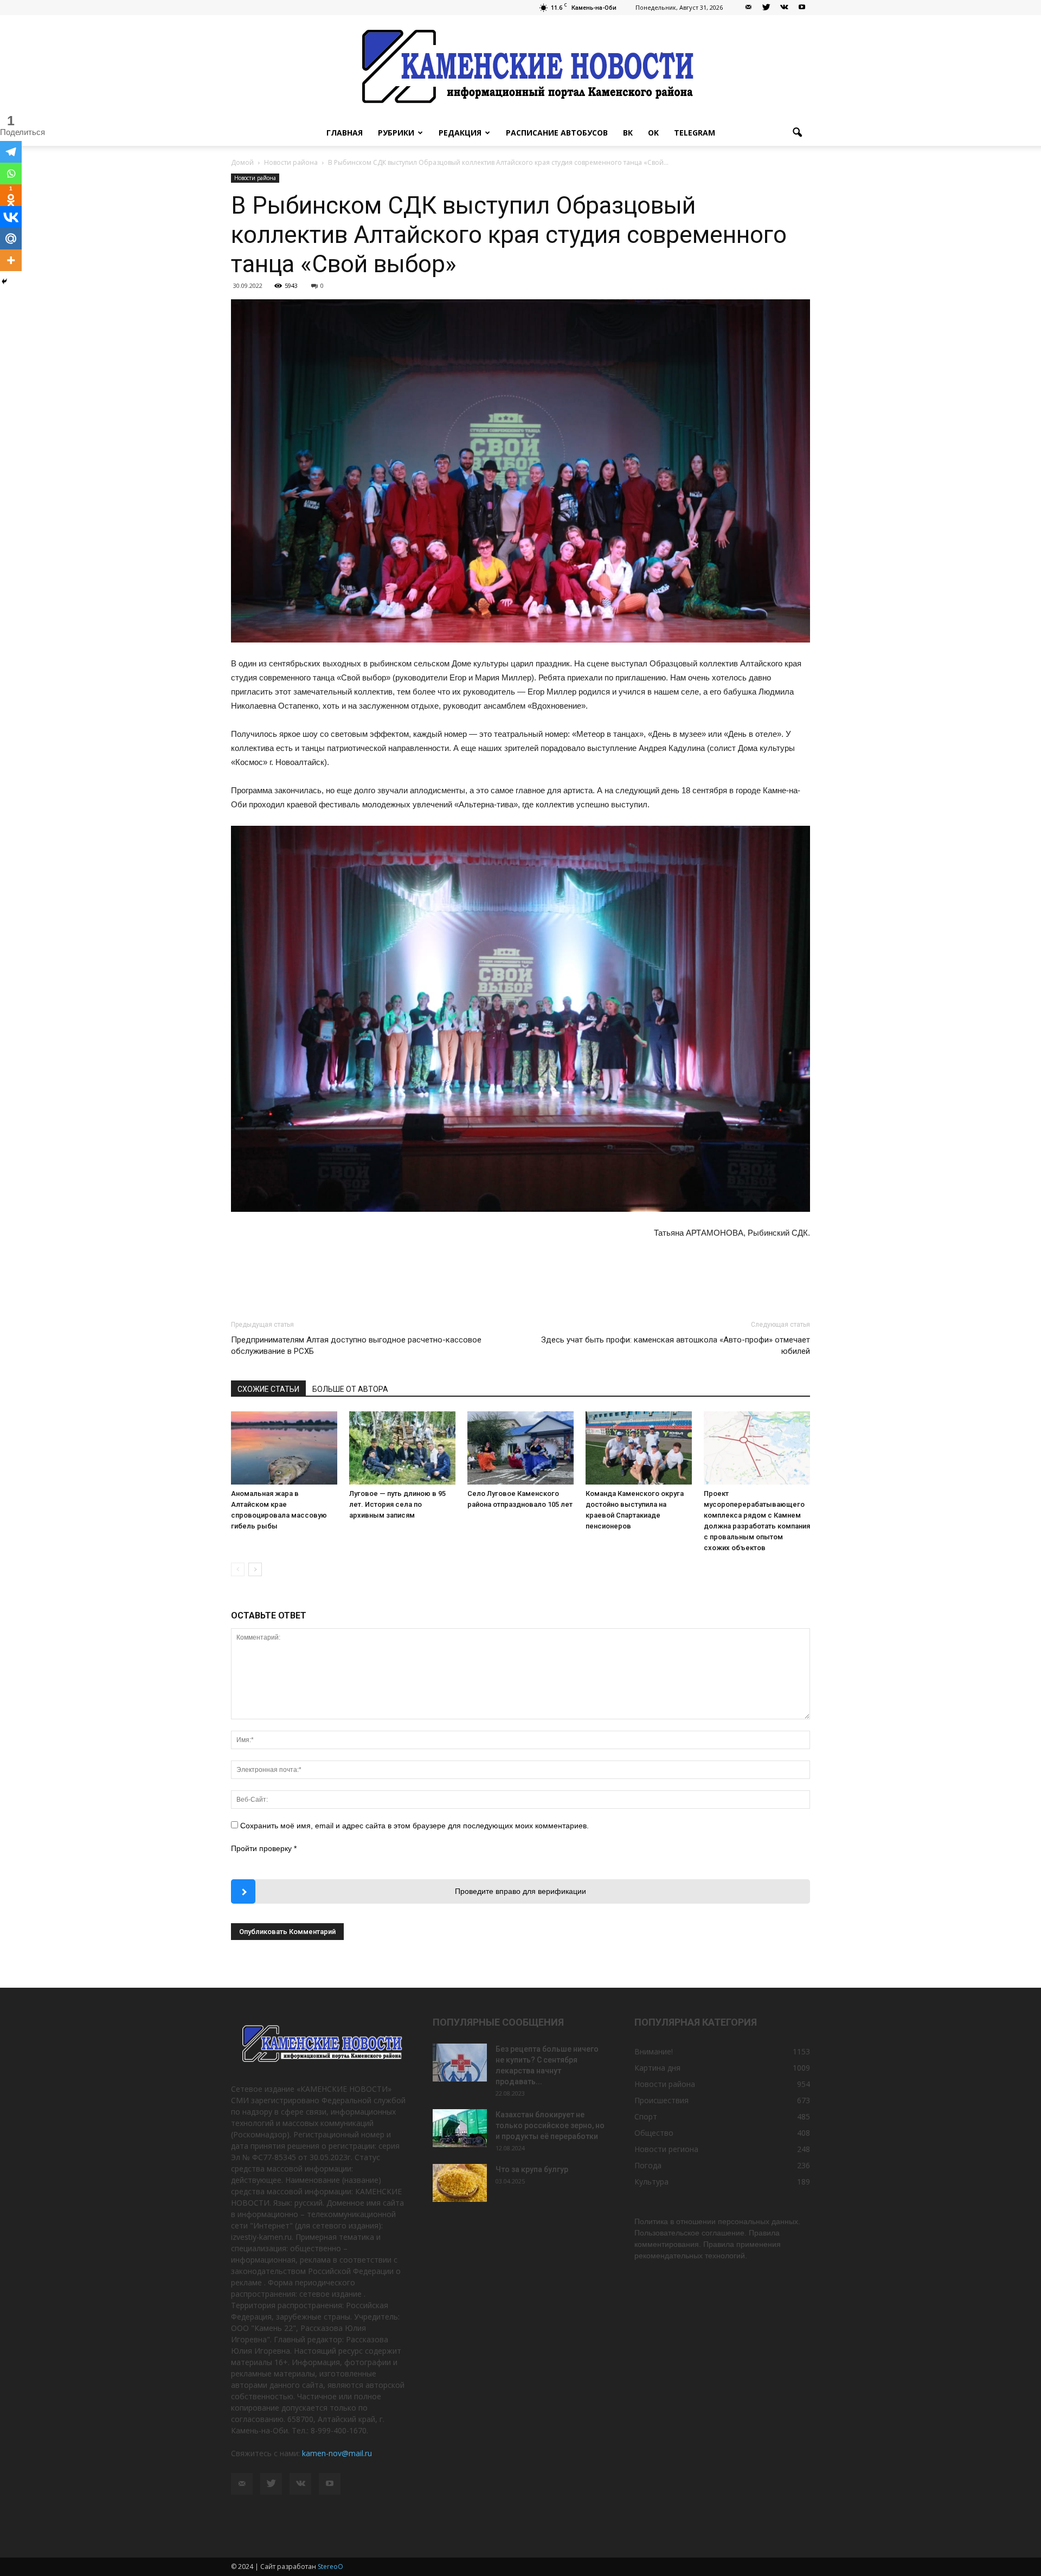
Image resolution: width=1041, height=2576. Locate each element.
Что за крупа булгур (532, 2169)
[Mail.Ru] (11, 239)
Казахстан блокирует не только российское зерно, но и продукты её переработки (550, 2125)
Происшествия (661, 2100)
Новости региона (666, 2149)
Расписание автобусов (557, 133)
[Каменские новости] (520, 68)
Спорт (646, 2116)
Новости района (255, 178)
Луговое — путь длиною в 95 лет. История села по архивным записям (397, 1504)
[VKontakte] (784, 8)
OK (653, 133)
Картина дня (657, 2068)
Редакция (460, 133)
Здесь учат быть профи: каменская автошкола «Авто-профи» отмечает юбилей (676, 1345)
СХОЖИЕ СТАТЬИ (268, 1389)
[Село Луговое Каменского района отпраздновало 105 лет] (520, 1448)
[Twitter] (766, 8)
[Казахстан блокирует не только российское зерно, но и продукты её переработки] (460, 2128)
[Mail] (748, 8)
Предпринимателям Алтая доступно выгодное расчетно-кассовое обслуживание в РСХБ (356, 1345)
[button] (797, 133)
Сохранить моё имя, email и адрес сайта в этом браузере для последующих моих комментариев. (415, 1826)
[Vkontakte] (11, 217)
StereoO (330, 2567)
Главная (345, 133)
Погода (648, 2165)
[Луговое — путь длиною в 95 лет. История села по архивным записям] (402, 1448)
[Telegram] (11, 152)
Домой (242, 162)
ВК (628, 133)
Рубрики (396, 133)
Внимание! (654, 2051)
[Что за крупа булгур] (460, 2183)
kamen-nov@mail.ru (337, 2453)
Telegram (695, 133)
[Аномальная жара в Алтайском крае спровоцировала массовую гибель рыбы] (284, 1448)
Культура (651, 2182)
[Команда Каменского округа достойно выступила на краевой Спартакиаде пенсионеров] (639, 1448)
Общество (654, 2133)
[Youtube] (802, 8)
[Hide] (4, 281)
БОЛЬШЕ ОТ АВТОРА (350, 1389)
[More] (11, 260)
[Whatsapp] (11, 174)
